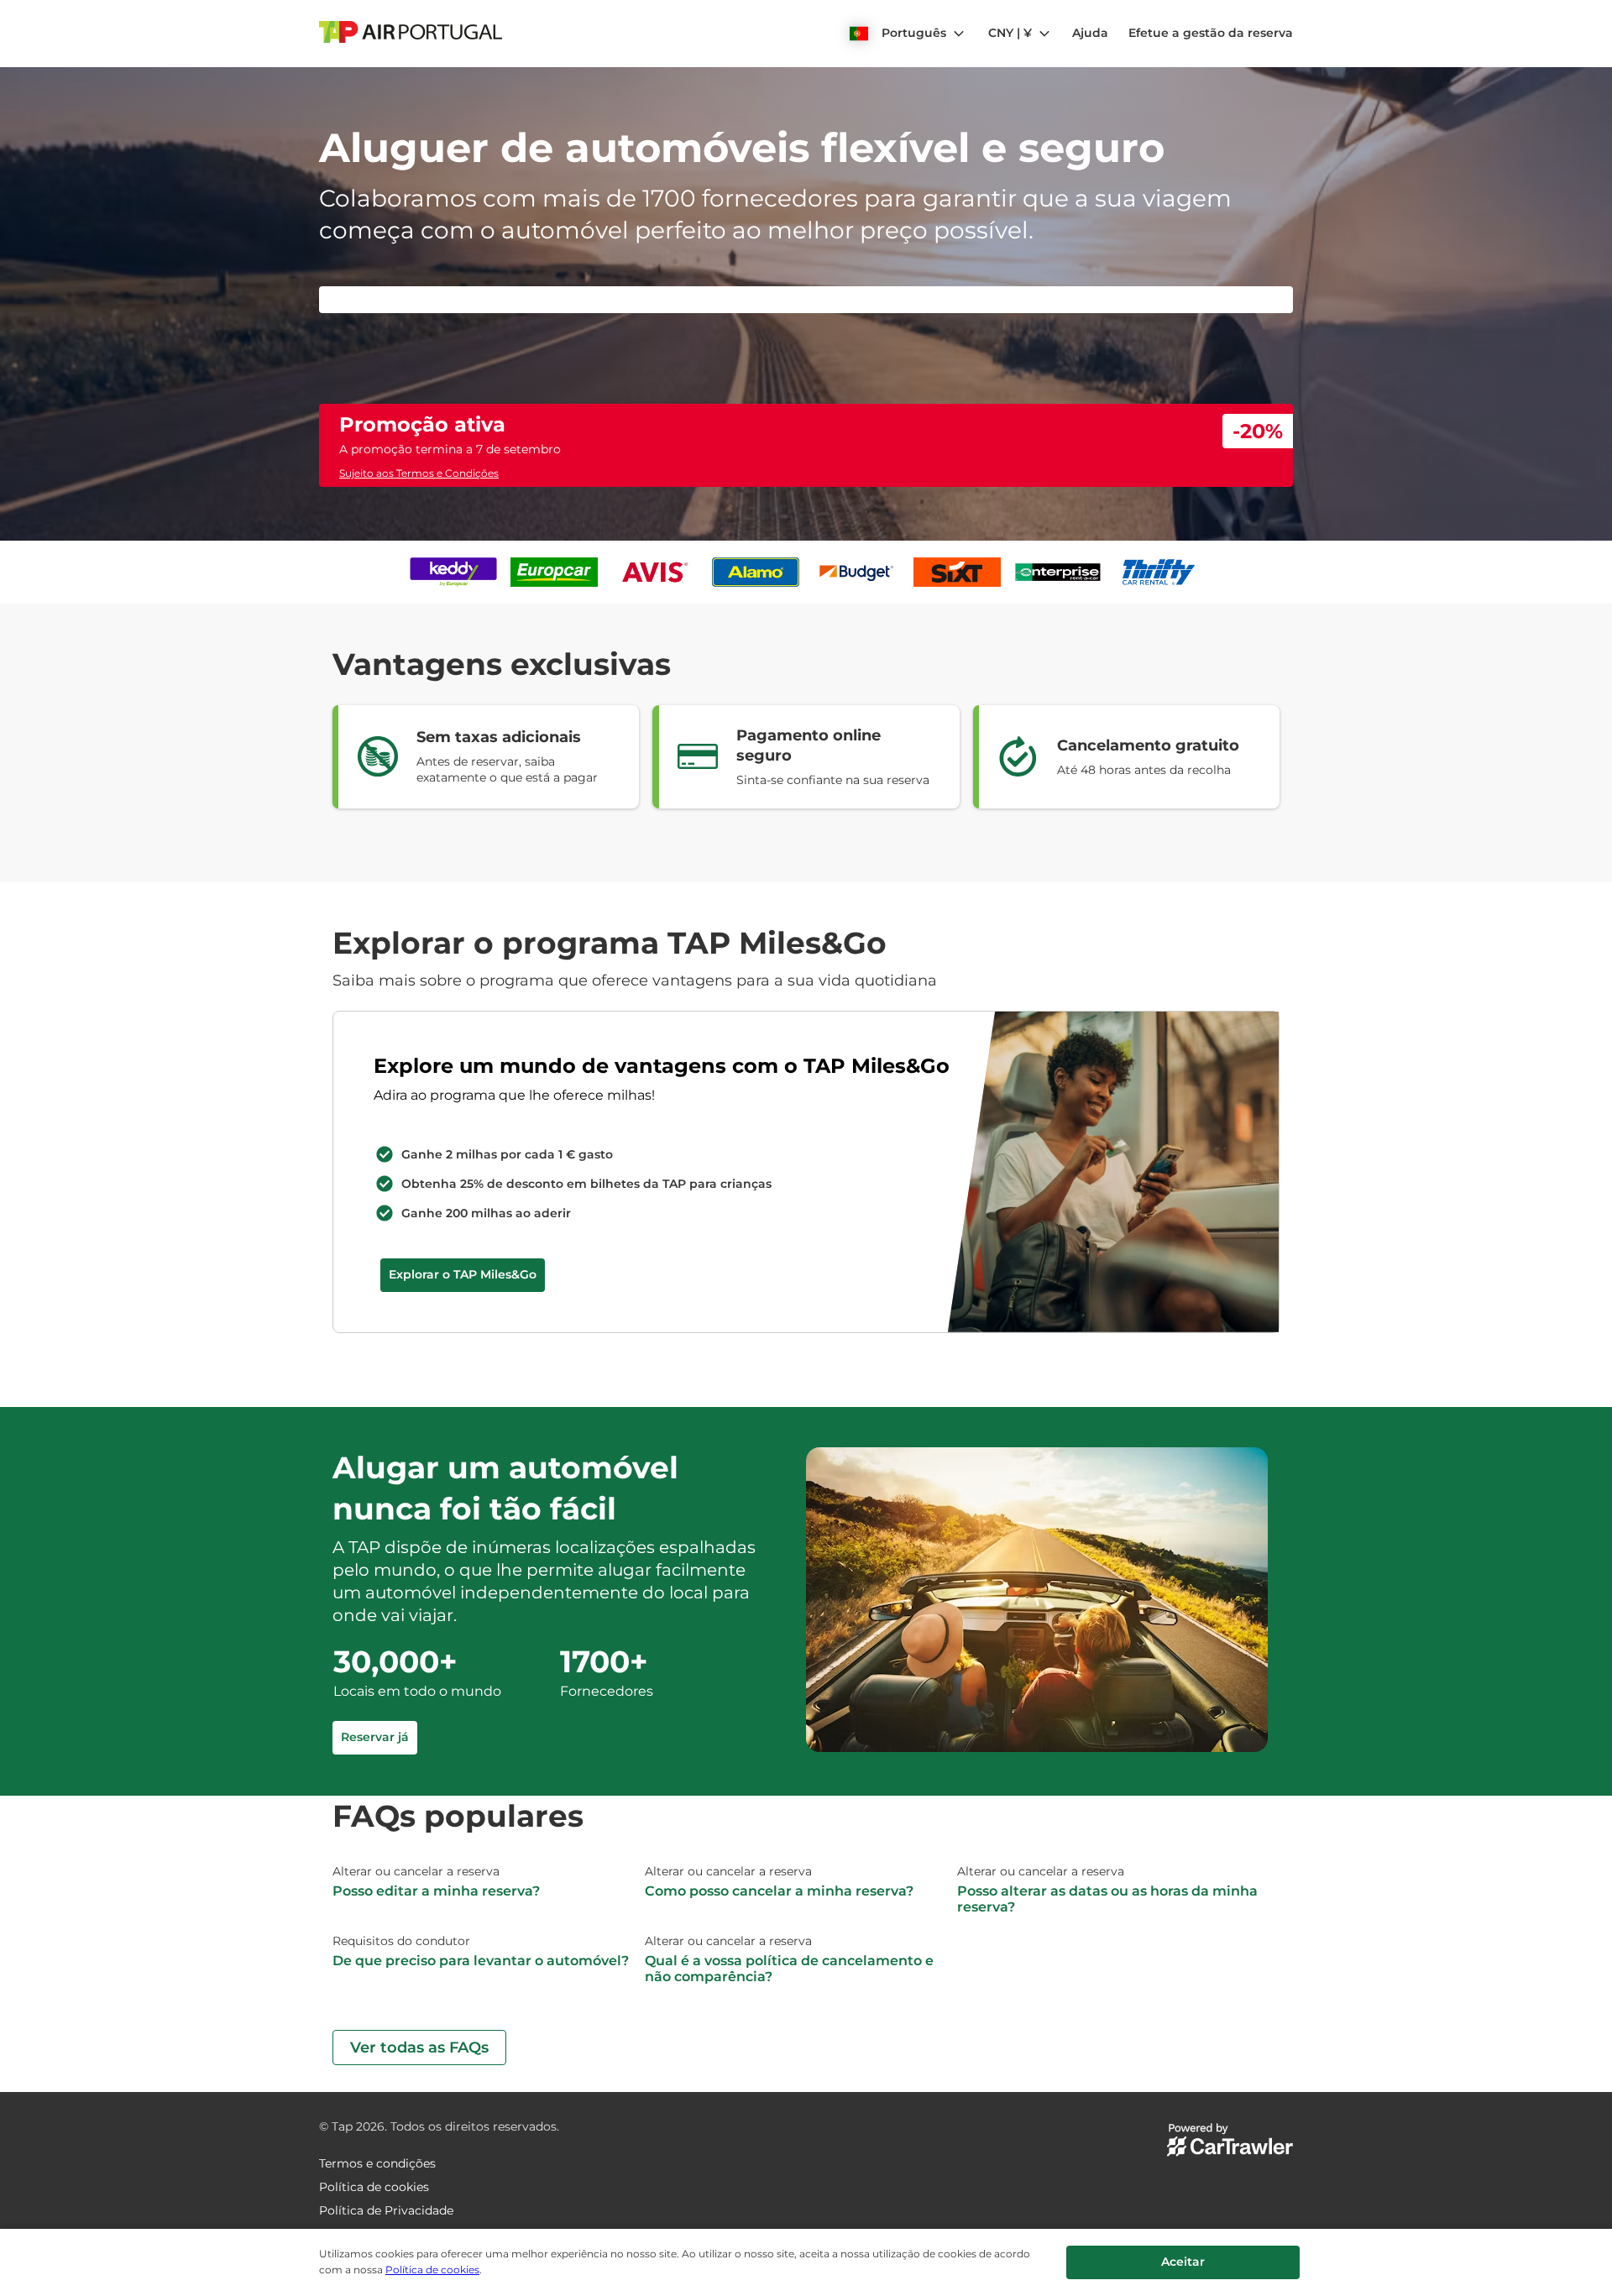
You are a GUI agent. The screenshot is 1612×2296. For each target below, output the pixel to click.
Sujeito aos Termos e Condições (419, 473)
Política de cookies (432, 2270)
